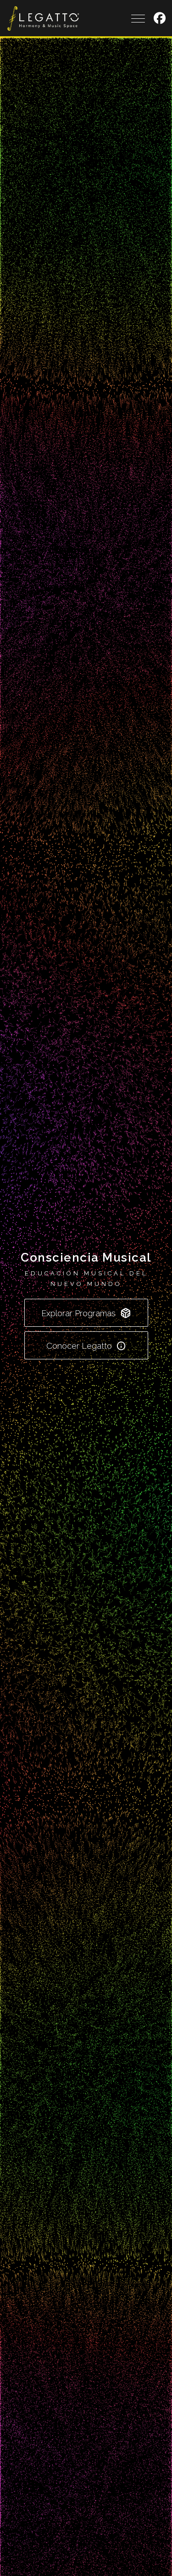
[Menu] (138, 19)
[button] (160, 18)
